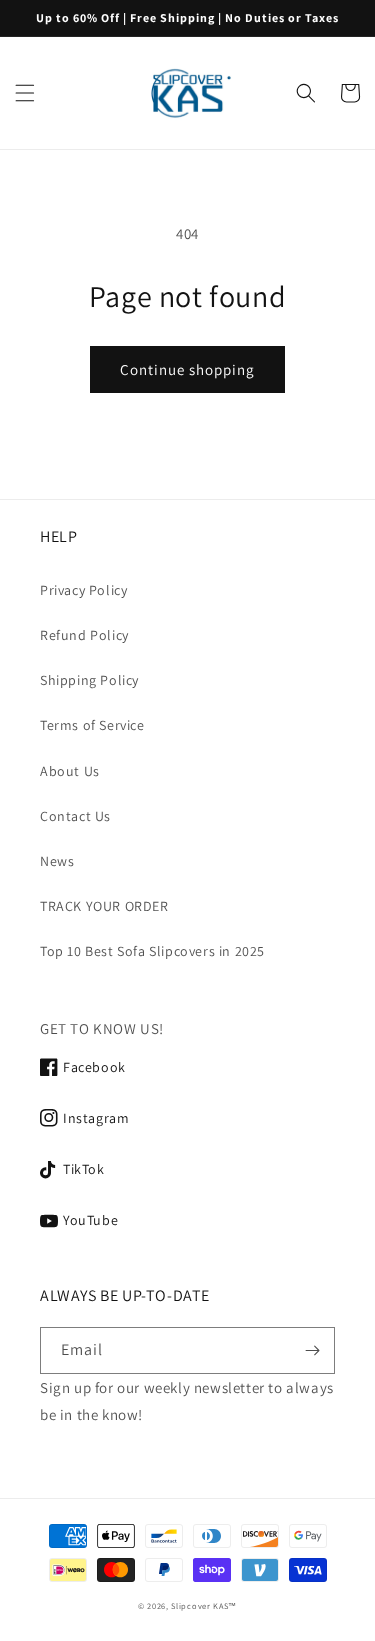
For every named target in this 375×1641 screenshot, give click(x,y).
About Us (70, 771)
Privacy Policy (83, 590)
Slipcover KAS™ (204, 1605)
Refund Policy (84, 635)
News (57, 861)
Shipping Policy (89, 680)
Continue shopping (187, 369)
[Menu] (25, 93)
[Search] (306, 93)
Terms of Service (92, 725)
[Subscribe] (312, 1350)
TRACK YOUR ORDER (104, 906)
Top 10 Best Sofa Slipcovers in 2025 (152, 951)
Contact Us (75, 816)
